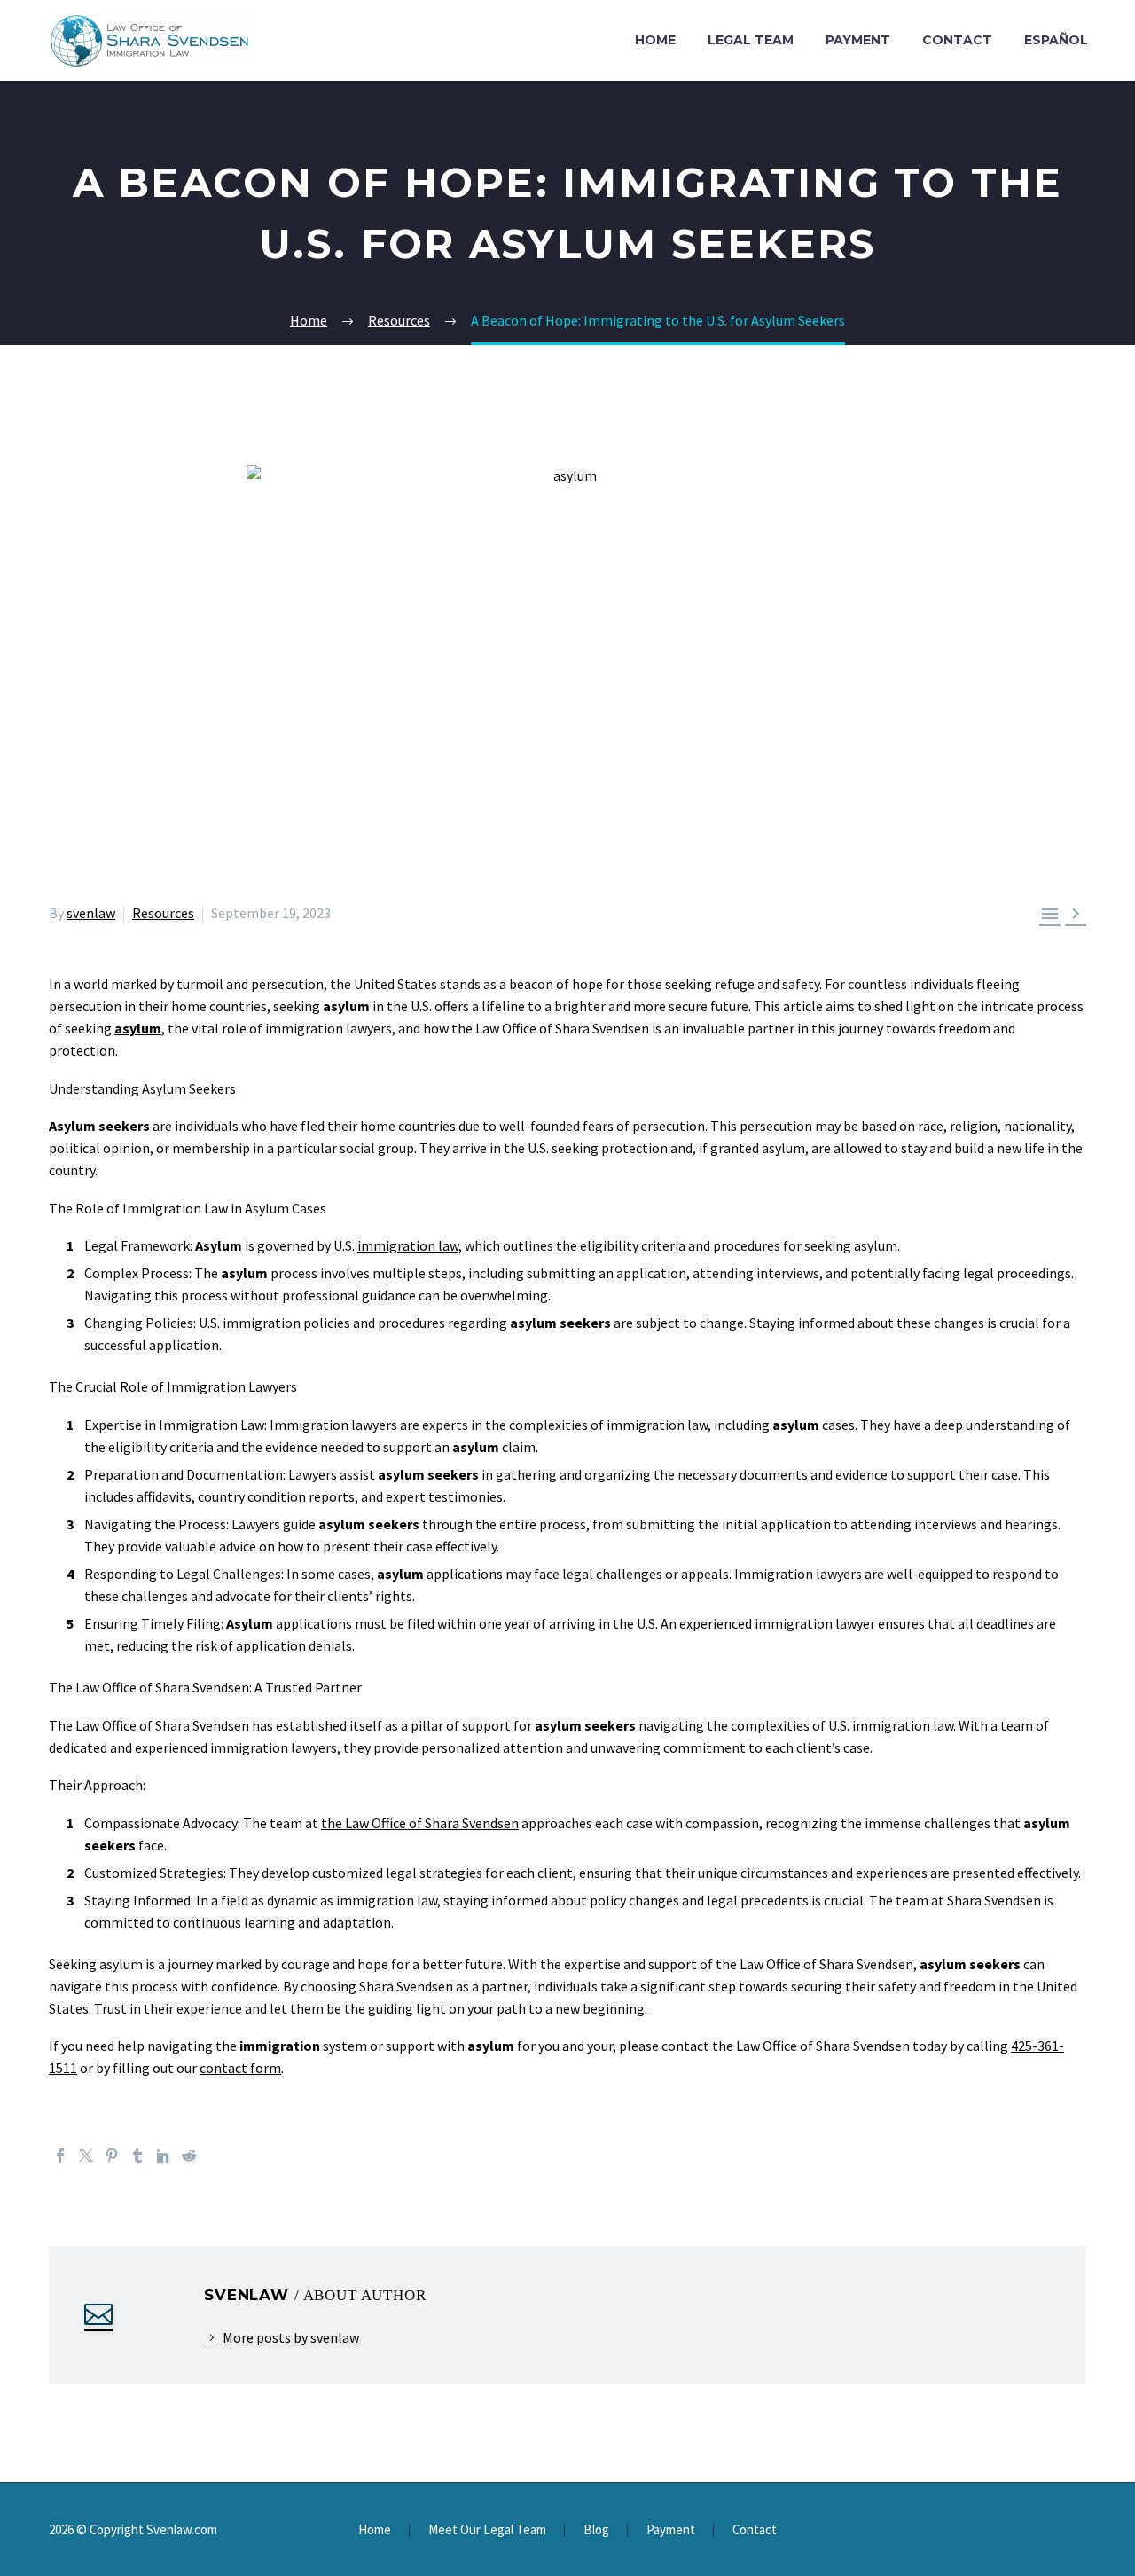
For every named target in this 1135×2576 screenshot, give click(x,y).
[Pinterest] (112, 2156)
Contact (957, 40)
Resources (163, 913)
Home (655, 40)
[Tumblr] (137, 2156)
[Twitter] (86, 2156)
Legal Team (751, 40)
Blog (596, 2530)
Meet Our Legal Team (487, 2530)
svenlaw (91, 913)
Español (1056, 40)
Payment (858, 40)
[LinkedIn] (163, 2156)
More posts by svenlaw (291, 2337)
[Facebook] (60, 2156)
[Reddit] (189, 2156)
